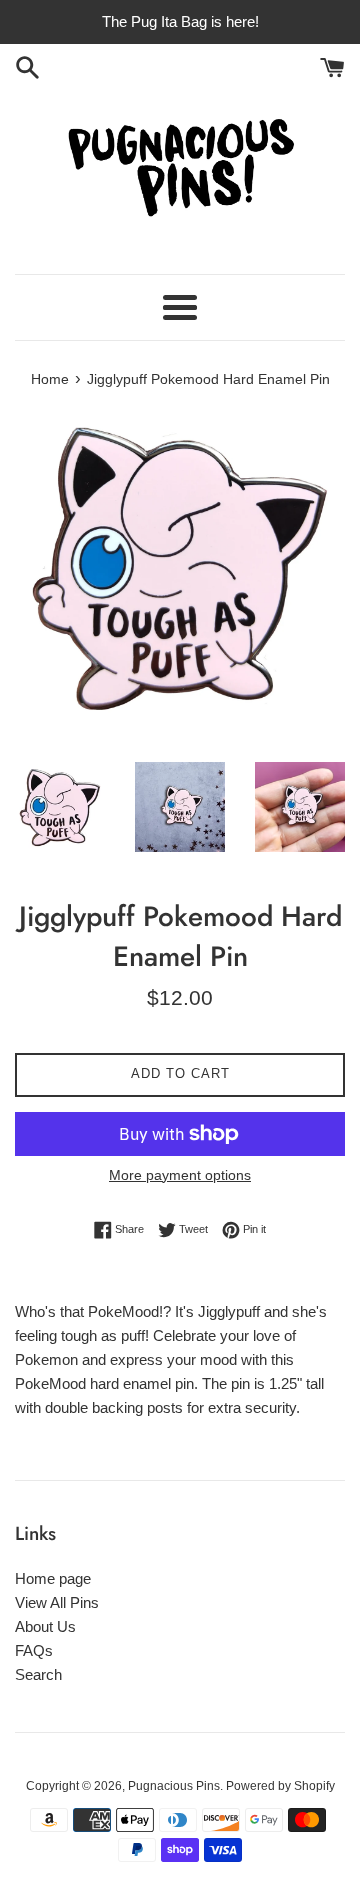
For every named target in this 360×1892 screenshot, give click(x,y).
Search (38, 1674)
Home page (53, 1578)
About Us (45, 1626)
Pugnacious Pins (174, 1786)
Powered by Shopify (280, 1786)
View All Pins (57, 1602)
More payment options (180, 1175)
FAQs (34, 1650)
